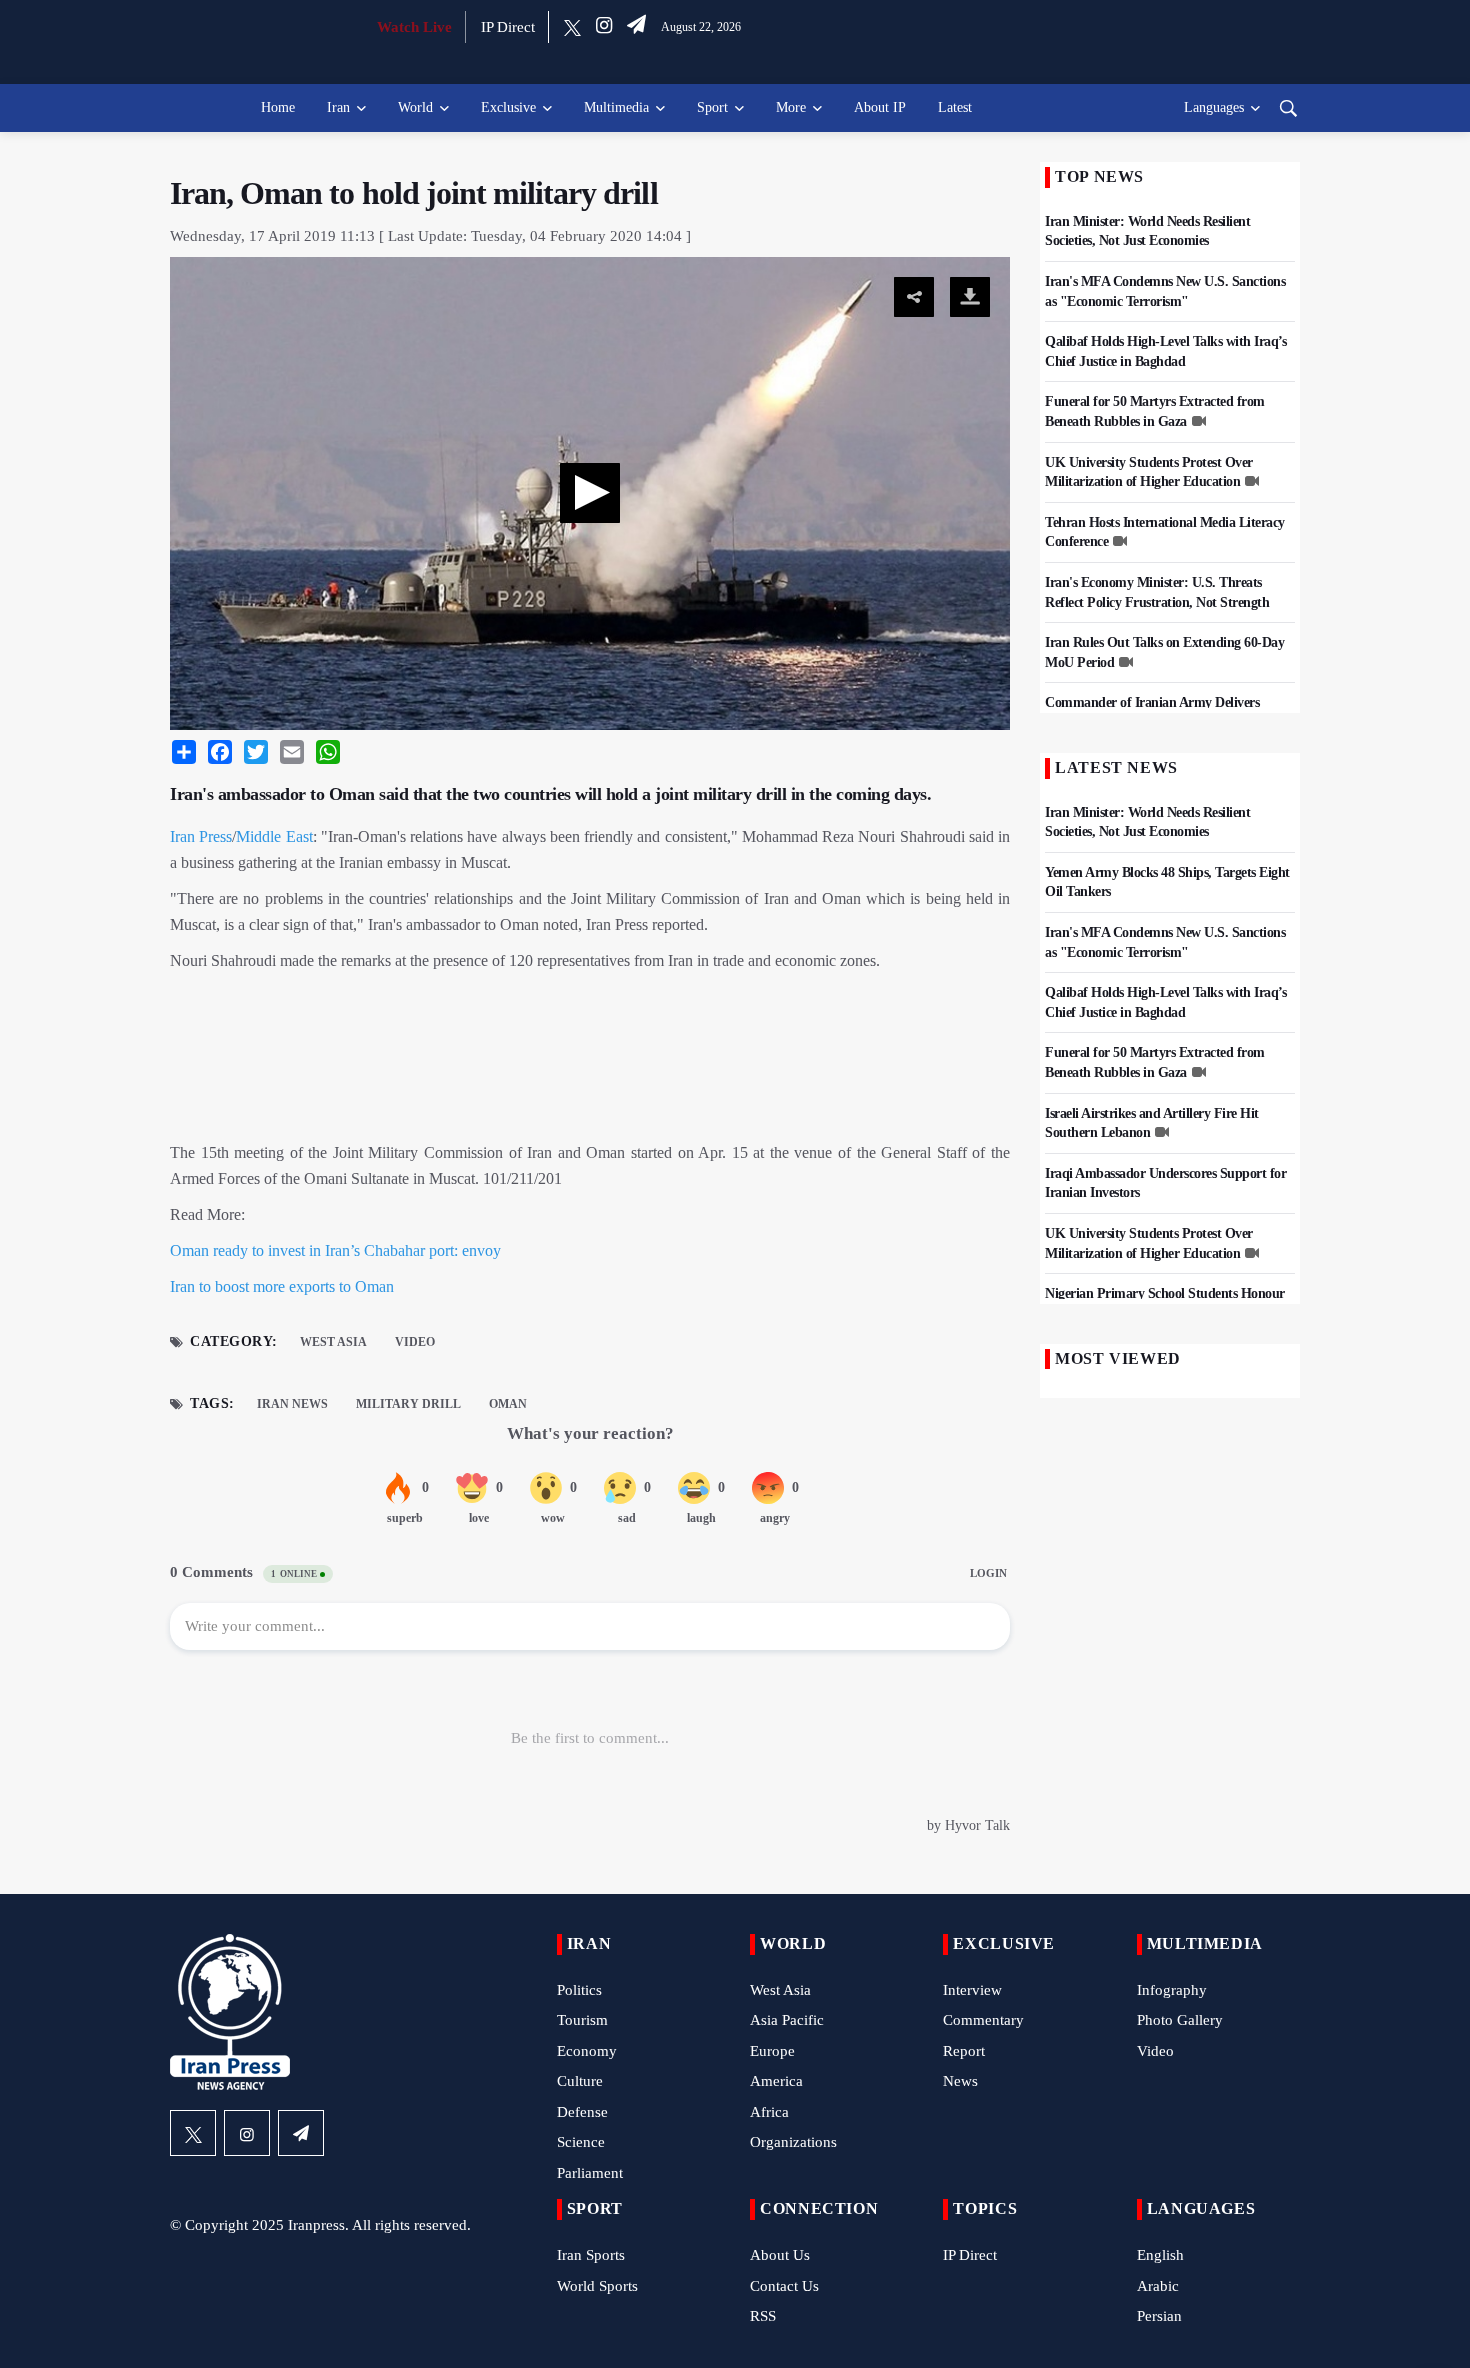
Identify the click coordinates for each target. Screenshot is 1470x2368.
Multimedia (616, 107)
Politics (579, 1990)
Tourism (582, 2020)
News (960, 2081)
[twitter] (572, 27)
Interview (972, 1990)
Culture (580, 2081)
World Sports (597, 2286)
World (415, 107)
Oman (508, 1404)
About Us (780, 2255)
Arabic (1158, 2286)
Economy (587, 2051)
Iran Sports (591, 2255)
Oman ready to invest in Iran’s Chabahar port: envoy (335, 1250)
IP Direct (508, 27)
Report (964, 2051)
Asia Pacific (787, 2020)
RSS (763, 2316)
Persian (1159, 2316)
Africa (769, 2112)
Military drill (408, 1404)
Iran (338, 107)
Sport (712, 107)
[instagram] (604, 27)
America (776, 2081)
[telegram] (636, 27)
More (791, 107)
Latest (955, 107)
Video (415, 1342)
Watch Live (414, 27)
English (1160, 2255)
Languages (1214, 107)
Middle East (274, 836)
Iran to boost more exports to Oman (282, 1286)
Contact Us (784, 2286)
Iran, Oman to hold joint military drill (414, 193)
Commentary (983, 2020)
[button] (590, 493)
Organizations (793, 2142)
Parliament (590, 2173)
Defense (582, 2112)
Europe (772, 2051)
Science (581, 2142)
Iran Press (201, 836)
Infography (1172, 1990)
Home (278, 107)
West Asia (333, 1342)
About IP (880, 107)
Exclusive (508, 107)
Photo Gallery (1180, 2020)
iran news (292, 1404)
